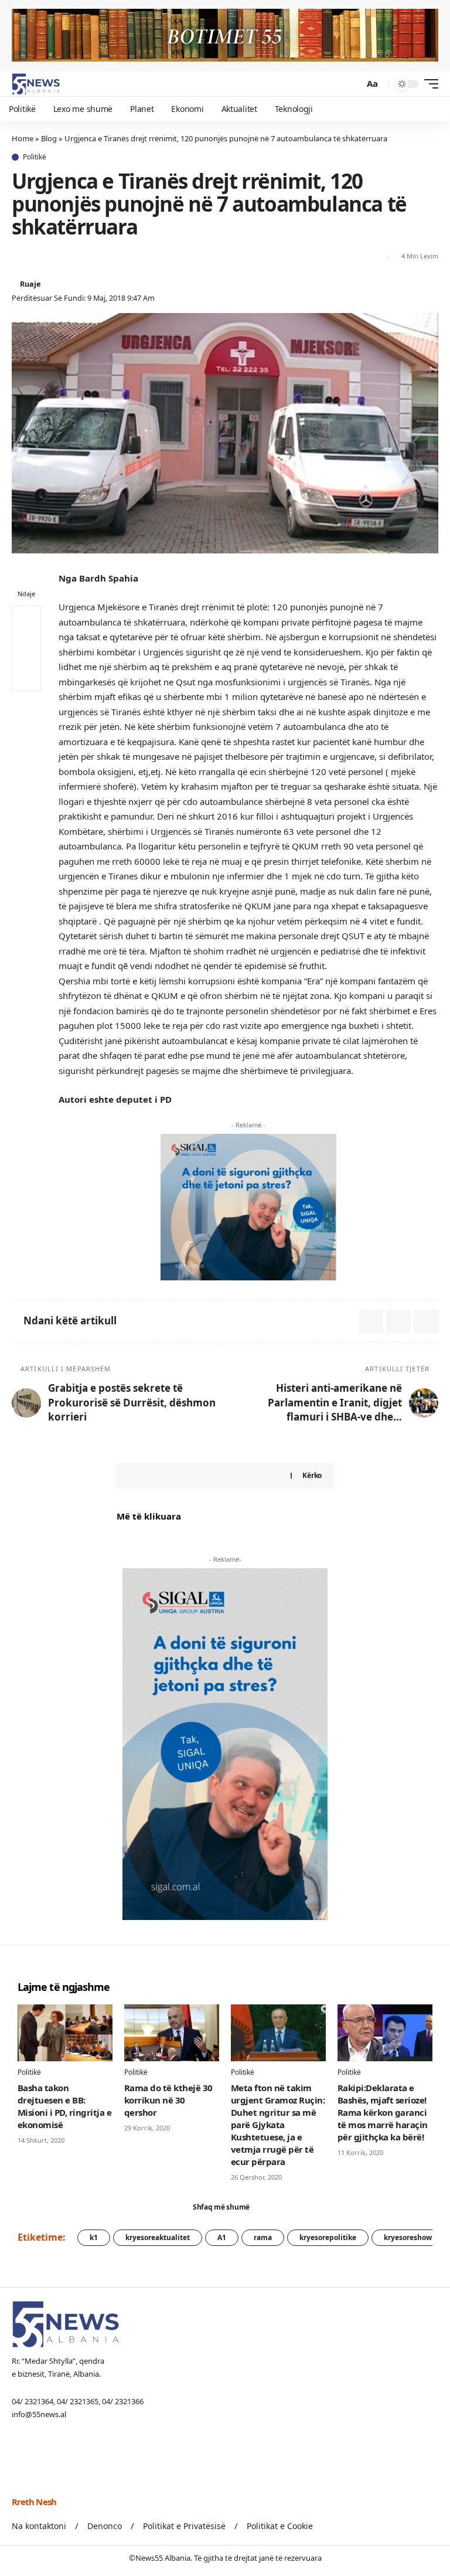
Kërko (312, 1475)
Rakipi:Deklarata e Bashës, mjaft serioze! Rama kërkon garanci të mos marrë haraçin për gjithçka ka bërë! (383, 2112)
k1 (94, 2237)
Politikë (35, 157)
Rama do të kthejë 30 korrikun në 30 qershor (168, 2100)
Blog (49, 138)
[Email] (41, 257)
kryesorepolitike (328, 2237)
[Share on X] (20, 257)
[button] (352, 84)
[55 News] (36, 84)
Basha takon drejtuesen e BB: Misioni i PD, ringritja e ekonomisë (64, 2106)
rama (263, 2237)
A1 (222, 2237)
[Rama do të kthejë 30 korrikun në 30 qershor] (172, 2033)
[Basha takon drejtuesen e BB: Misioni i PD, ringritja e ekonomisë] (65, 2033)
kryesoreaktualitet (158, 2237)
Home (23, 138)
